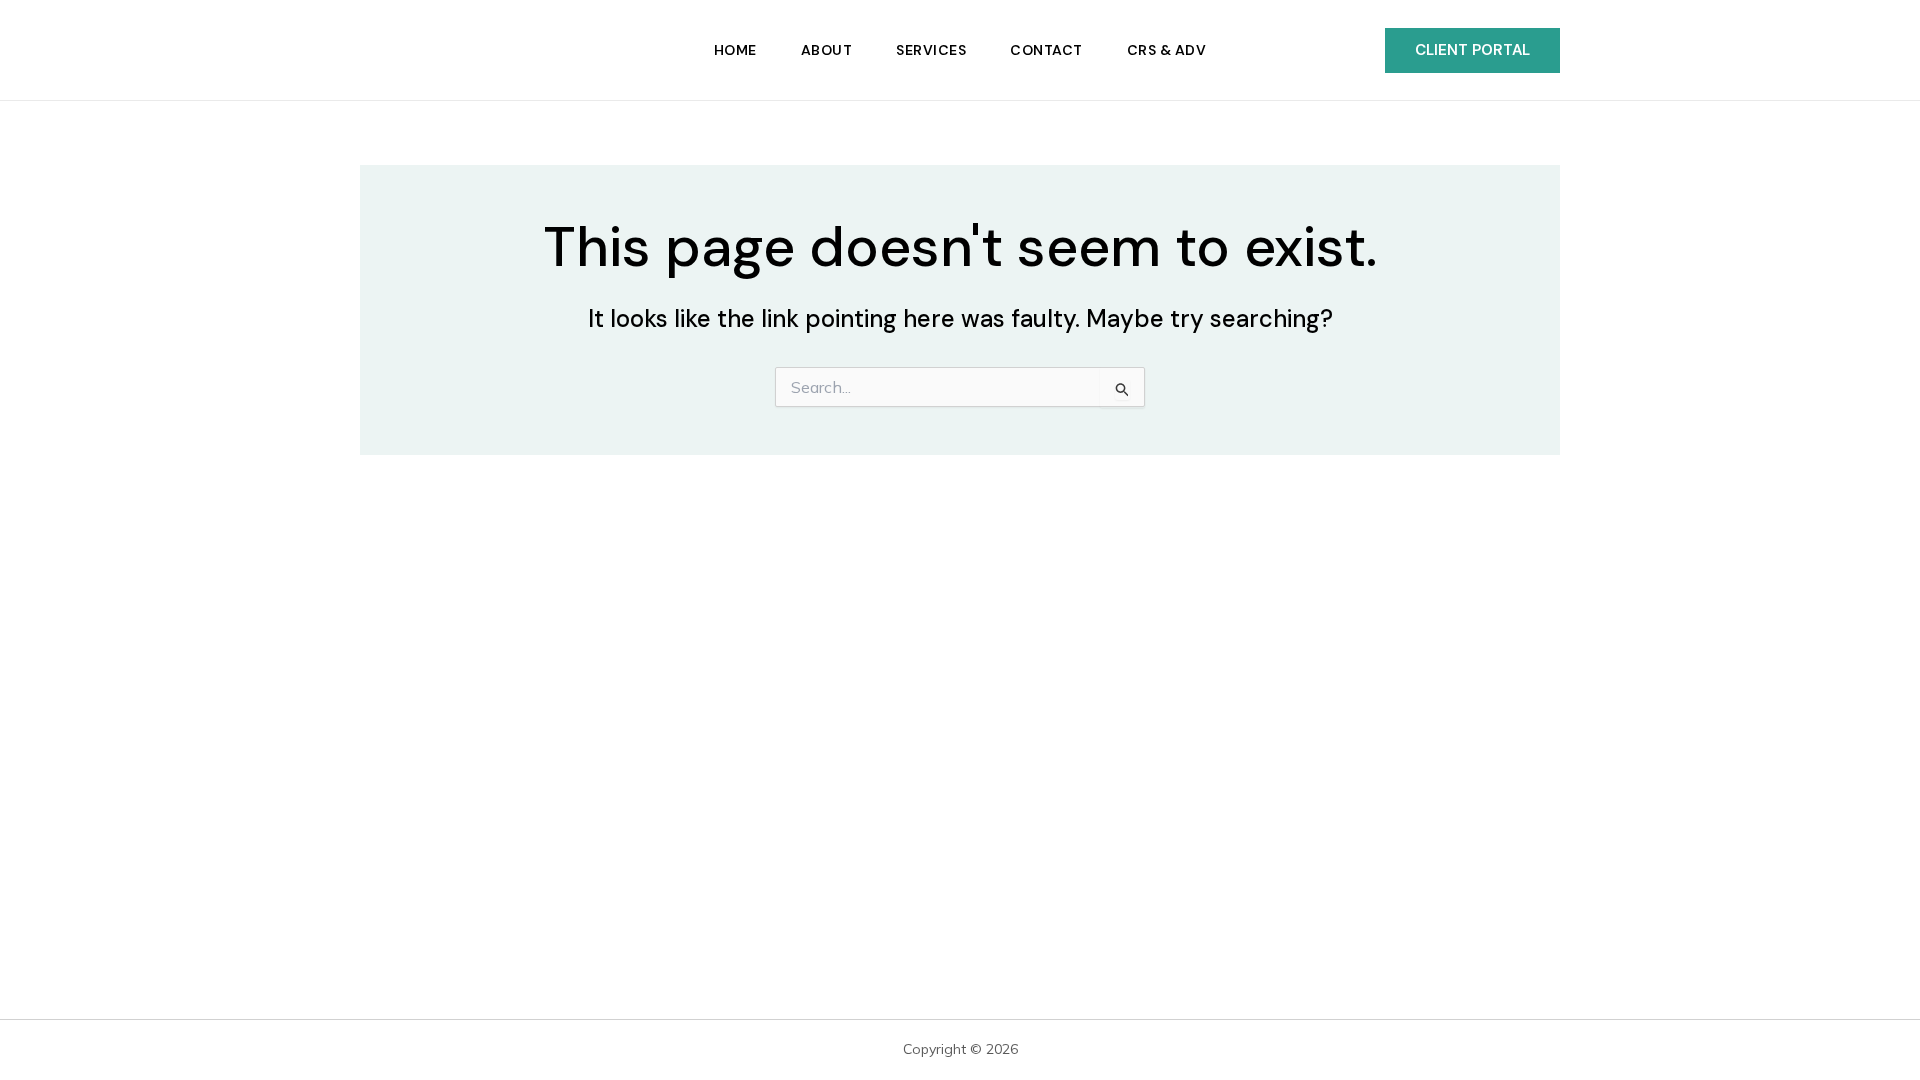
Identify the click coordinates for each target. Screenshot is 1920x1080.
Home (735, 50)
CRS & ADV (1167, 50)
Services (931, 50)
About (827, 50)
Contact (1046, 50)
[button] (1472, 50)
